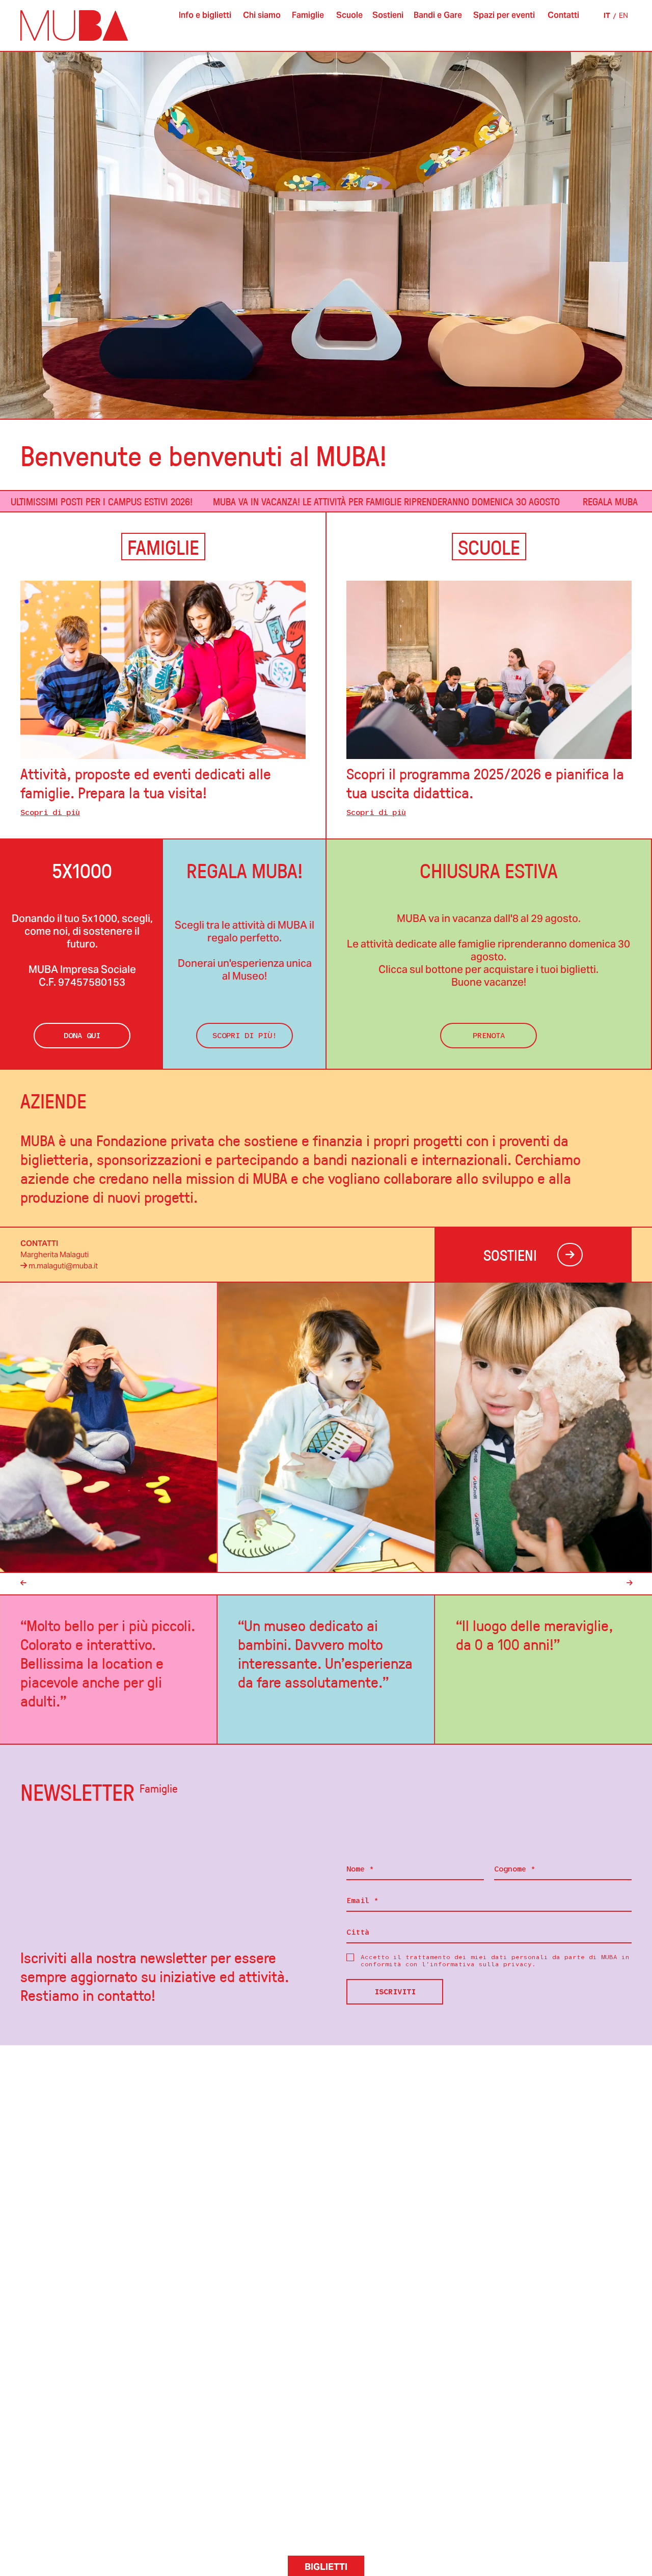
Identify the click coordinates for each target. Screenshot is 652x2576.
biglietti (326, 2567)
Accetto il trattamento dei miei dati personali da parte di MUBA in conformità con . (495, 1961)
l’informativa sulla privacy (477, 1964)
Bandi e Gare (438, 15)
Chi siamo (262, 15)
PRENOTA (489, 1036)
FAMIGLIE (163, 547)
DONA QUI (82, 1036)
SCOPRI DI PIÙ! (244, 1036)
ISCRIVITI (395, 1992)
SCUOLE (489, 547)
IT (607, 15)
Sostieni (388, 15)
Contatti (563, 15)
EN (623, 15)
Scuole (349, 15)
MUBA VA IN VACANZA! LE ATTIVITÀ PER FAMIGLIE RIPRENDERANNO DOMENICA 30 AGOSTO (312, 501)
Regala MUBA (536, 501)
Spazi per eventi (504, 15)
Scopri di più (50, 812)
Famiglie (308, 15)
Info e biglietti (205, 15)
